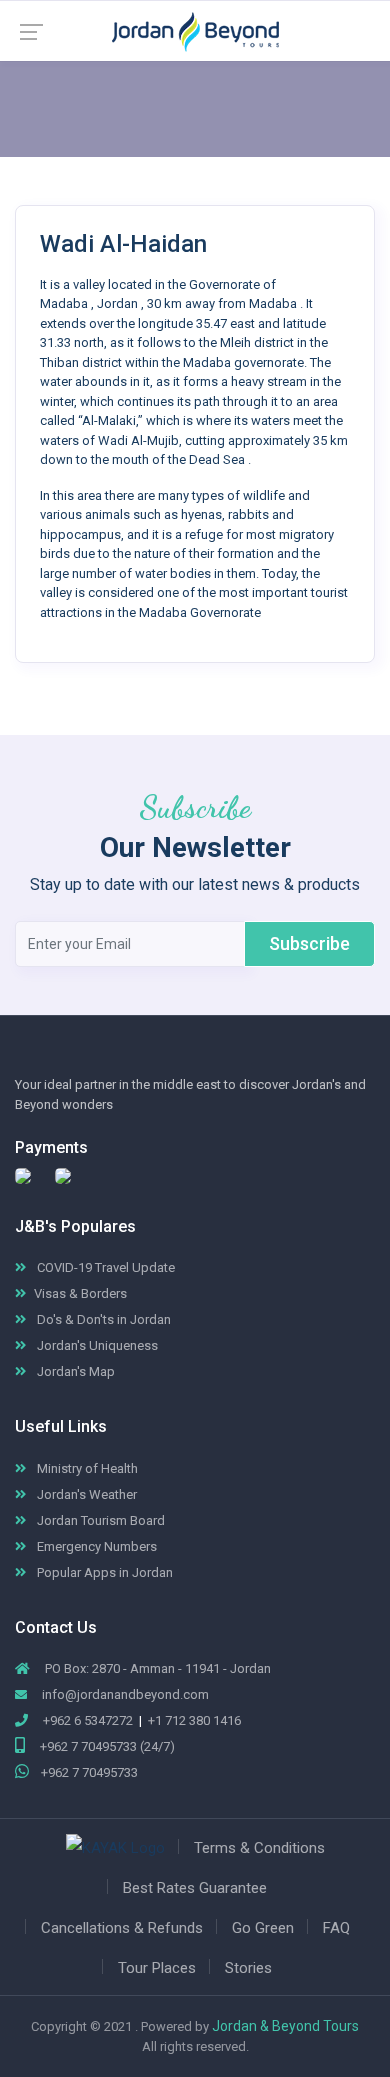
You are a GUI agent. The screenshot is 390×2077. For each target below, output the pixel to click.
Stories (248, 1968)
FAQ (336, 1928)
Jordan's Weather (85, 1494)
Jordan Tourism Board (99, 1520)
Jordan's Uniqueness (96, 1345)
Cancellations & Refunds (122, 1928)
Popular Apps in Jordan (103, 1572)
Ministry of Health (86, 1468)
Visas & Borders (80, 1293)
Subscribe (309, 943)
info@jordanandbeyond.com (125, 1694)
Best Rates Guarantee (195, 1888)
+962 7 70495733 (89, 1772)
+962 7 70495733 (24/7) (106, 1746)
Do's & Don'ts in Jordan (102, 1319)
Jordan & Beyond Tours (285, 2026)
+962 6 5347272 (86, 1720)
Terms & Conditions (259, 1848)
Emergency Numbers (95, 1546)
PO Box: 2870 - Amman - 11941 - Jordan (156, 1668)
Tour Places (157, 1968)
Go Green (263, 1928)
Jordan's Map (74, 1371)
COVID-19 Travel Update (104, 1267)
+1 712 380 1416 (194, 1720)
